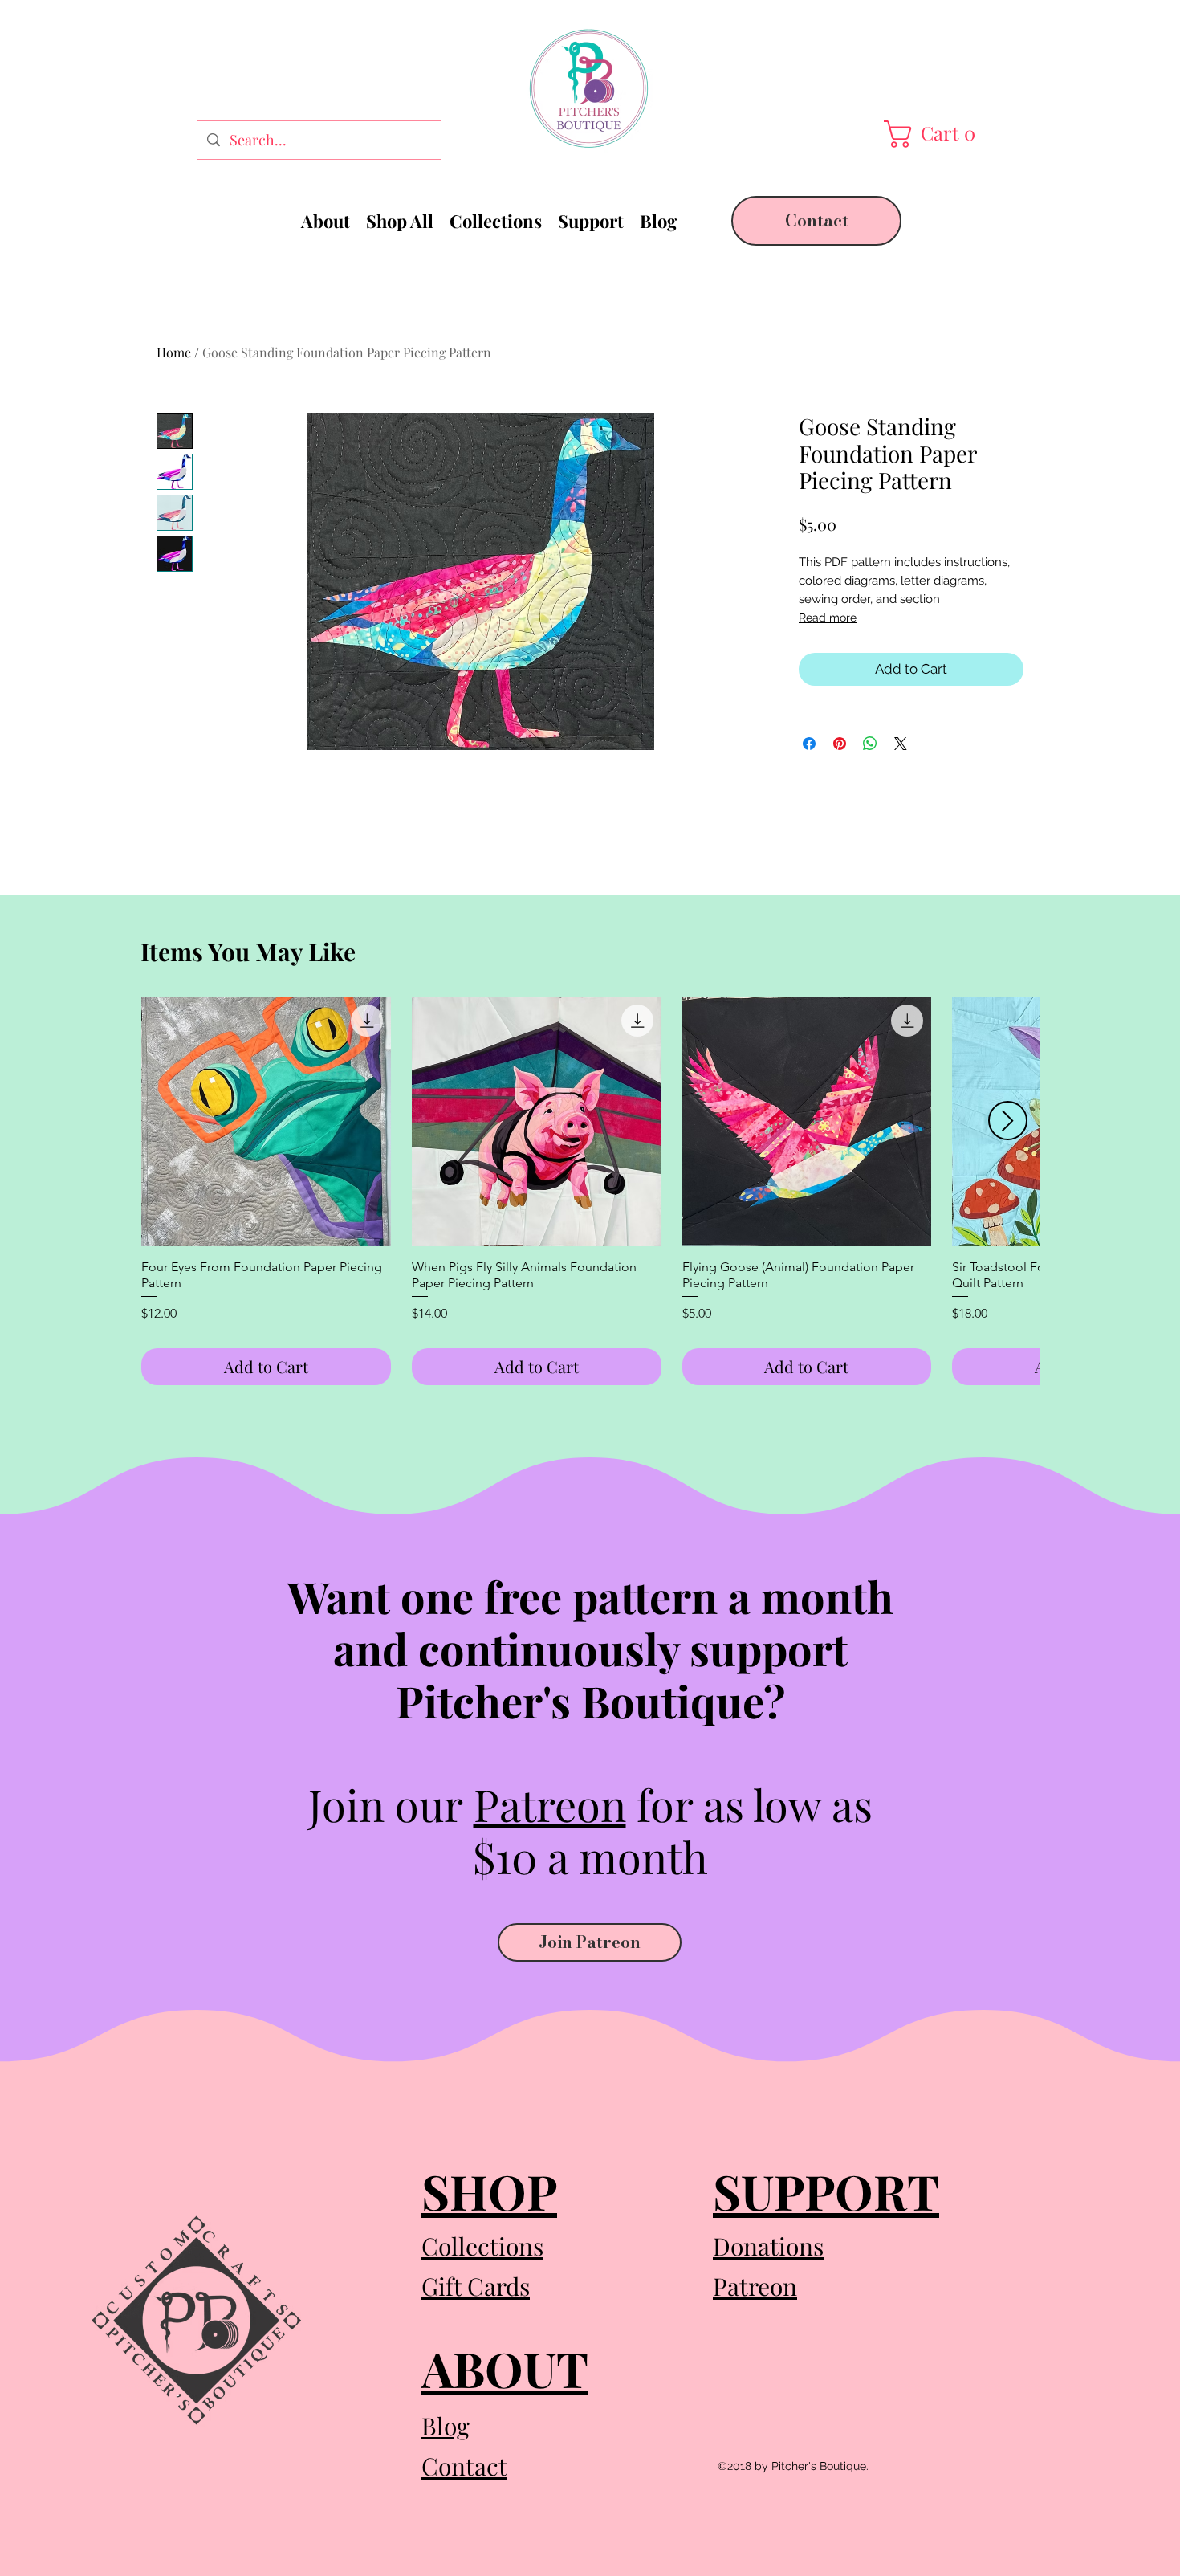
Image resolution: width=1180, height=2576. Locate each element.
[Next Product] (1008, 1121)
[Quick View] (266, 1121)
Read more (828, 618)
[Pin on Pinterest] (840, 744)
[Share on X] (901, 744)
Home (174, 352)
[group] (590, 1191)
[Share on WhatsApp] (870, 744)
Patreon (550, 1804)
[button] (934, 134)
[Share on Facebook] (809, 744)
